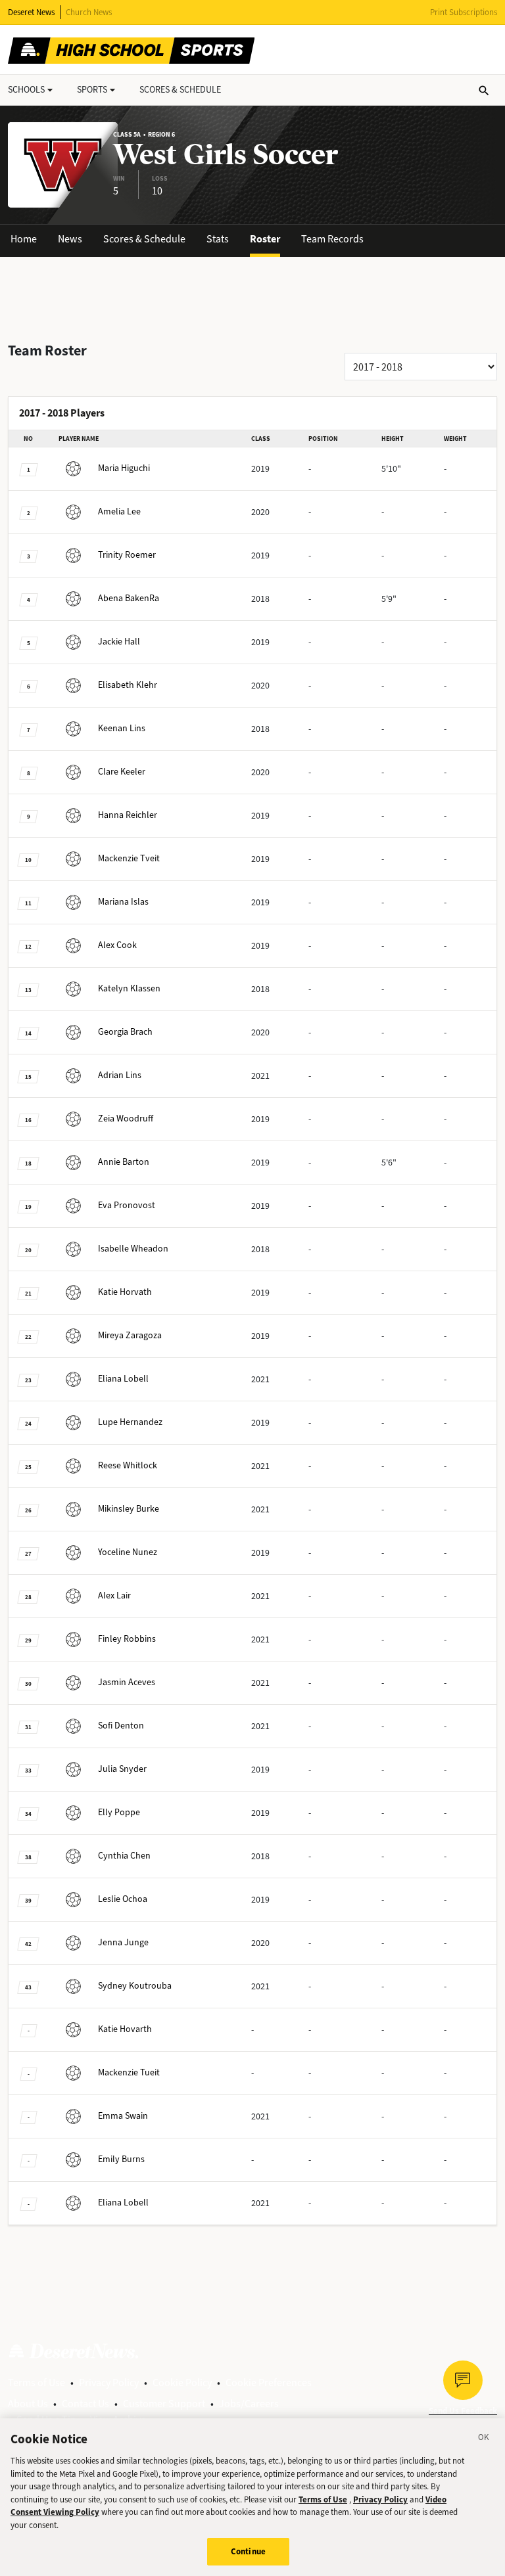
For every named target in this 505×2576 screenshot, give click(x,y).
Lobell (123, 1379)
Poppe (119, 1812)
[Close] (484, 2439)
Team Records (332, 239)
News (70, 239)
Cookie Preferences (269, 2383)
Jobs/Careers (249, 2404)
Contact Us (85, 2404)
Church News (89, 12)
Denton (121, 1726)
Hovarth (125, 2029)
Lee (119, 511)
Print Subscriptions (464, 12)
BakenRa (129, 598)
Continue (248, 2551)
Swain (123, 2116)
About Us (28, 2404)
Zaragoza (130, 1335)
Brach (125, 1032)
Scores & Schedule (144, 239)
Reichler (128, 815)
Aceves (127, 1682)
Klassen (129, 988)
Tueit (129, 2072)
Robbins (127, 1639)
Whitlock (128, 1465)
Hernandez (130, 1422)
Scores (180, 90)
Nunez (128, 1552)
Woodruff (126, 1119)
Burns (121, 2159)
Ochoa (123, 1899)
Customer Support (164, 2404)
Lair (114, 1595)
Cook (117, 945)
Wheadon (133, 1249)
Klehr (128, 685)
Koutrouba (135, 1986)
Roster (265, 239)
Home (24, 239)
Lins (122, 728)
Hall (119, 642)
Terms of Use (36, 2383)
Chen (124, 1856)
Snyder (122, 1769)
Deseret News (31, 12)
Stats (218, 239)
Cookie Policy (182, 2383)
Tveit (129, 858)
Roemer (127, 555)
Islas (123, 902)
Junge (123, 1942)
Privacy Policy (109, 2383)
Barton (124, 1162)
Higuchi (124, 468)
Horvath (125, 1292)
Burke (129, 1509)
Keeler (122, 772)
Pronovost (127, 1205)
